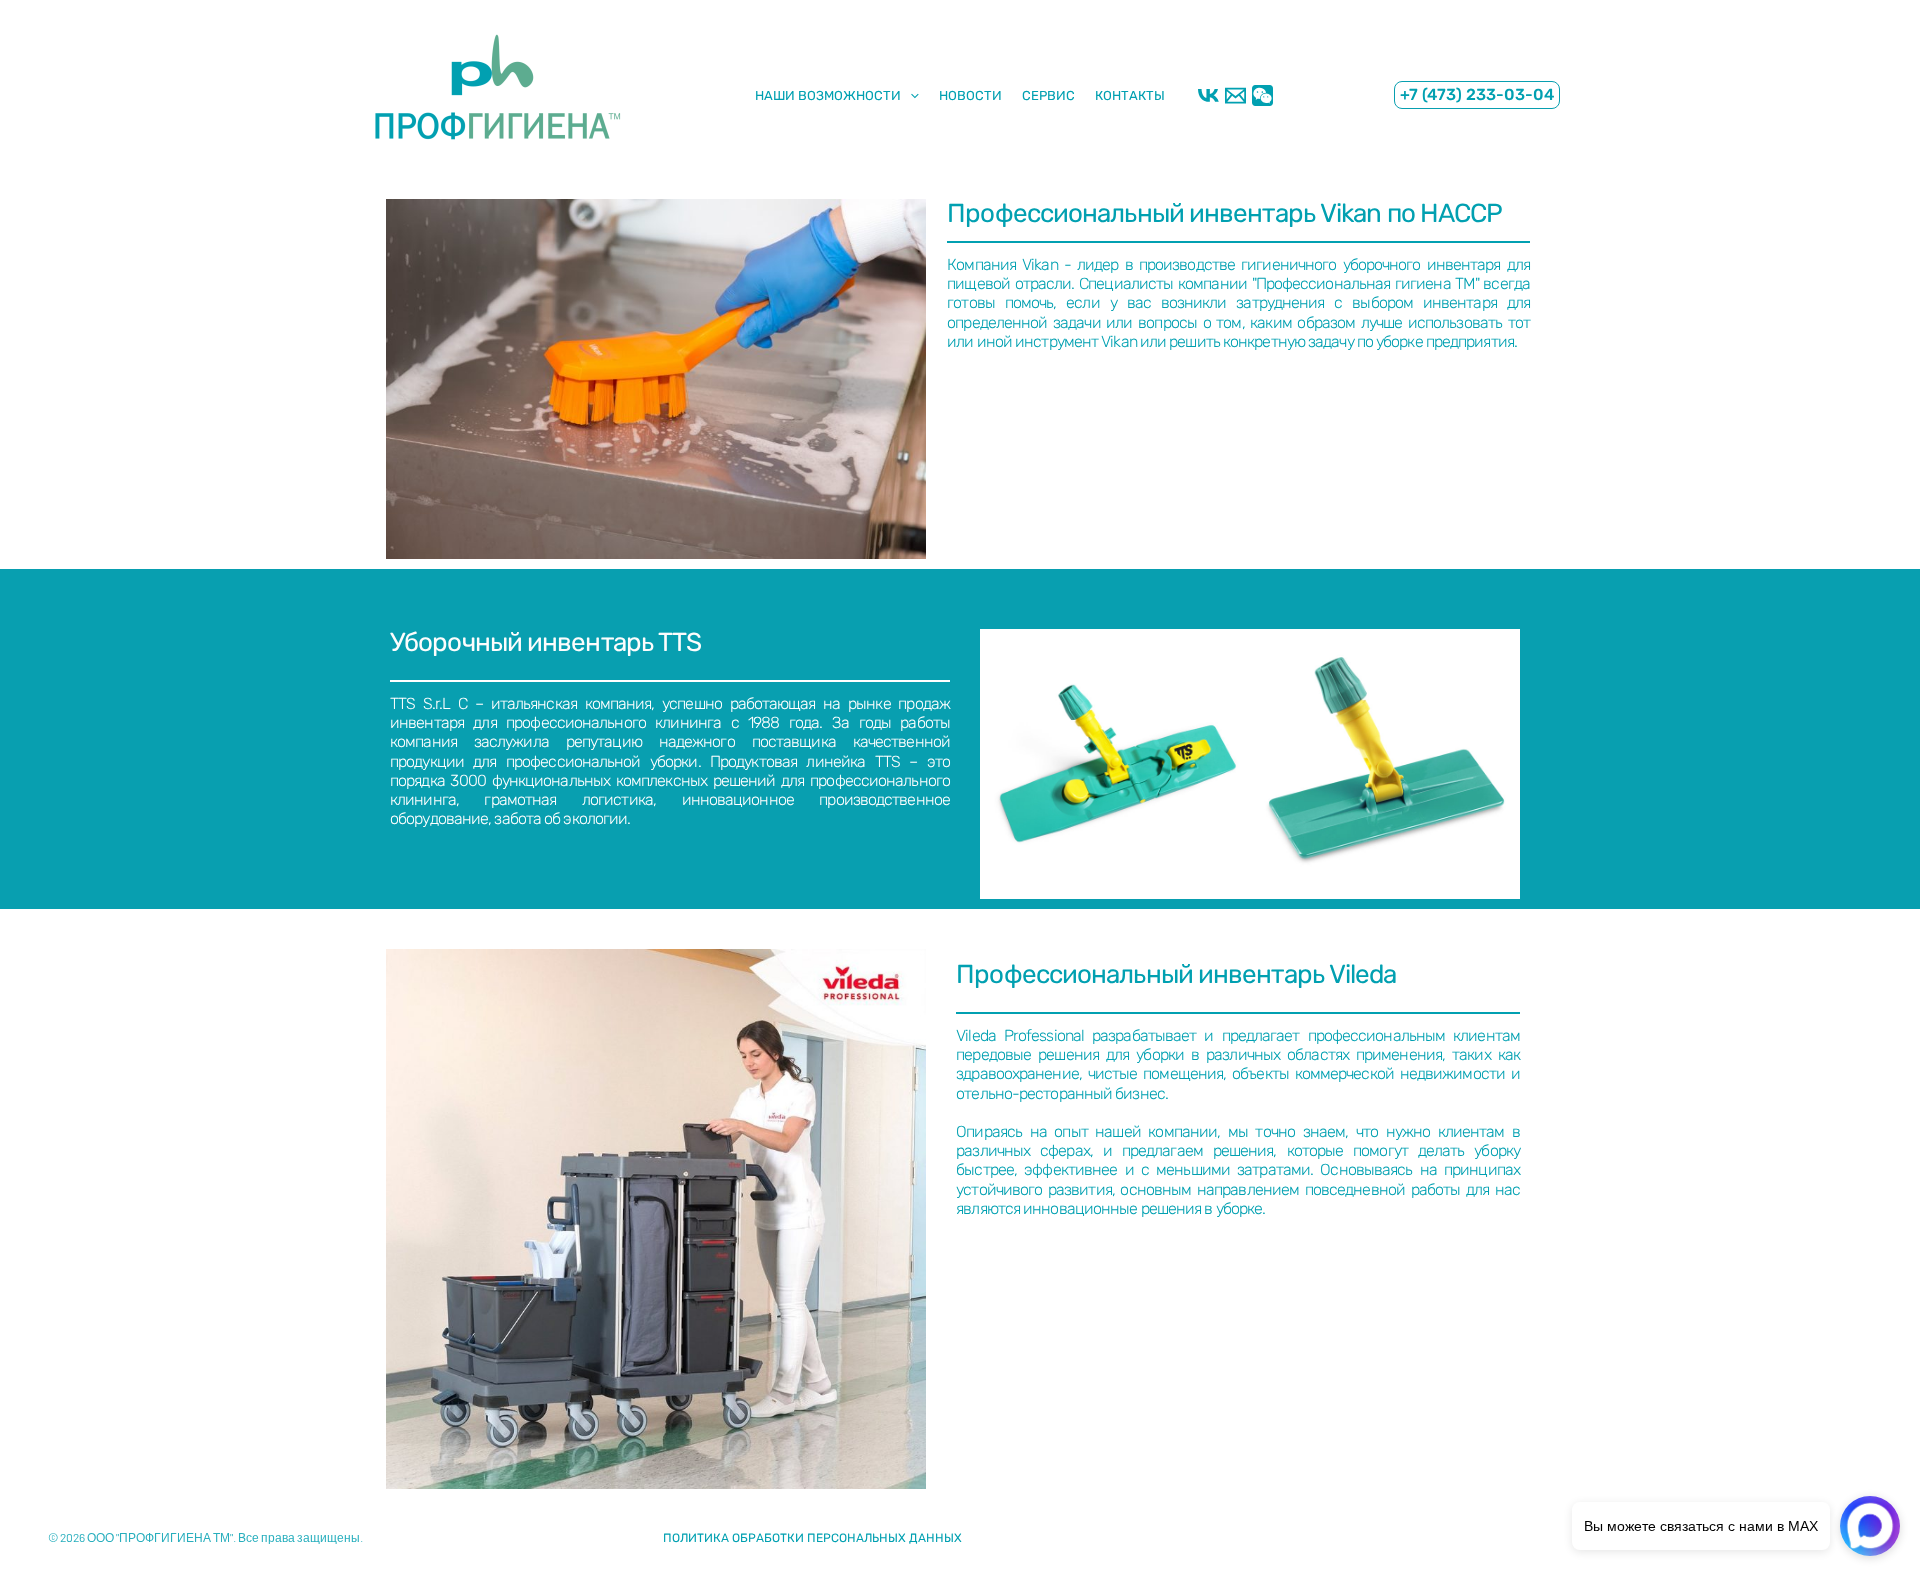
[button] (1477, 94)
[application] (910, 94)
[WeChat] (1262, 95)
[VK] (1208, 95)
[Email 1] (1235, 95)
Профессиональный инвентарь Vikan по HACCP (1224, 213)
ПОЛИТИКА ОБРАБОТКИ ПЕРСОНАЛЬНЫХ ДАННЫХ (812, 1538)
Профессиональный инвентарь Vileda (1176, 974)
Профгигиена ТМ (372, 169)
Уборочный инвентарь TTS (545, 642)
